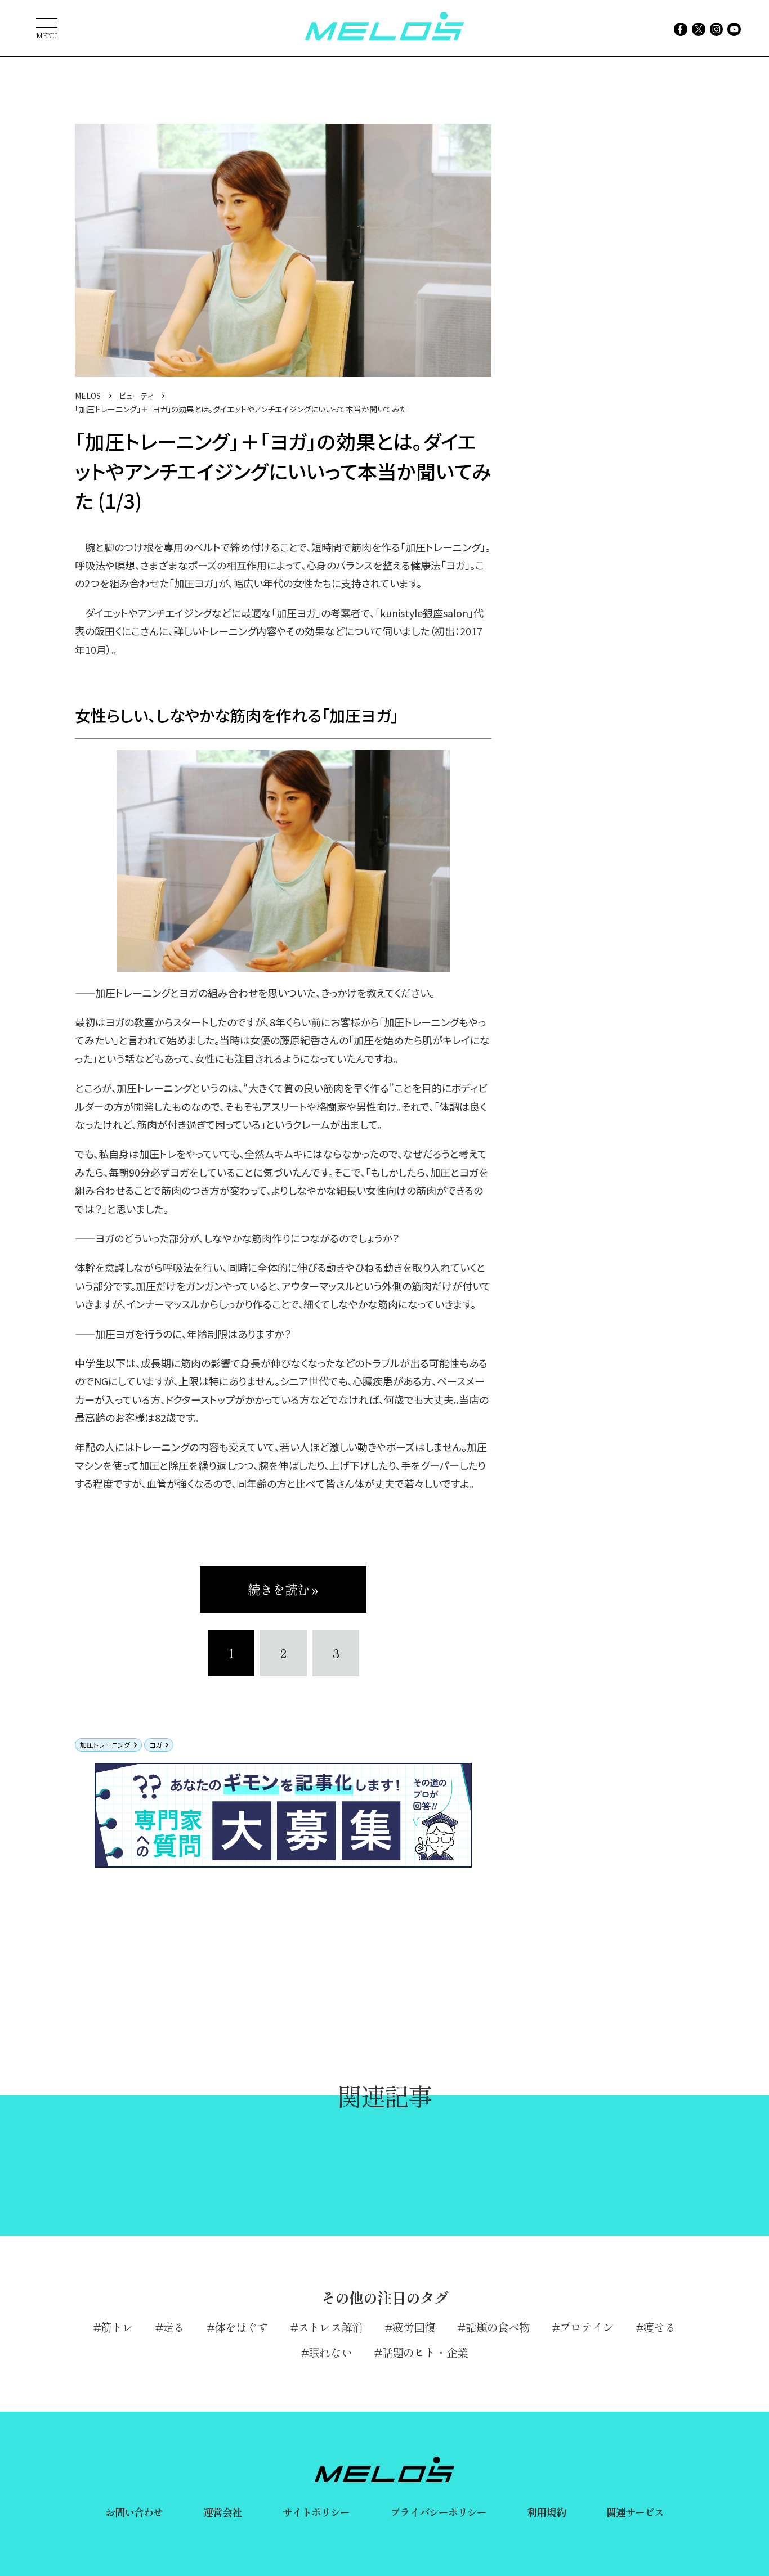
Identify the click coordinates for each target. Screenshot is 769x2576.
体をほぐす (242, 2327)
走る (173, 2327)
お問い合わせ (134, 2512)
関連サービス (635, 2512)
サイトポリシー (316, 2512)
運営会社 (222, 2512)
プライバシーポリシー (438, 2512)
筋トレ (117, 2327)
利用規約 (546, 2512)
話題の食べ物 (498, 2327)
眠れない (330, 2352)
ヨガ (155, 1745)
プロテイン (587, 2327)
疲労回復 (414, 2327)
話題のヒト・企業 (425, 2352)
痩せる (660, 2327)
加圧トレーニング (105, 1745)
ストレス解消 (330, 2327)
